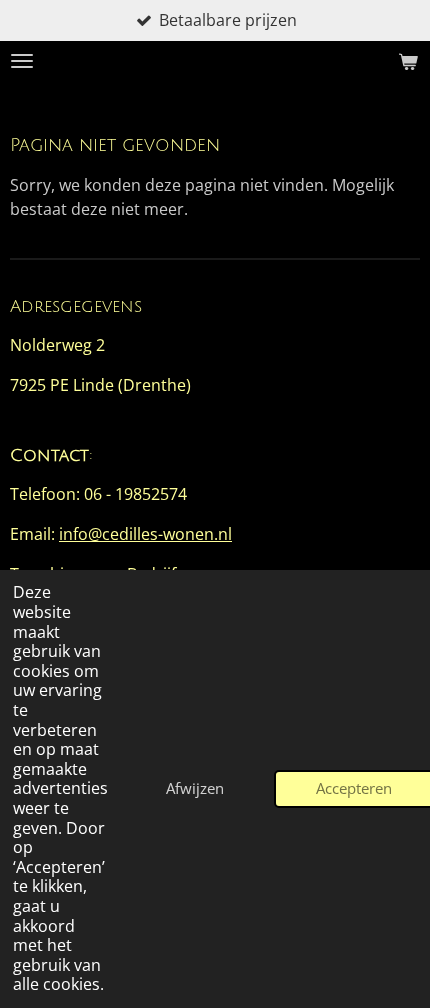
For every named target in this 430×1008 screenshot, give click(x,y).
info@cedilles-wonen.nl (145, 534)
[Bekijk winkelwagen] (408, 61)
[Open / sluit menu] (22, 61)
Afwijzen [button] (195, 788)
